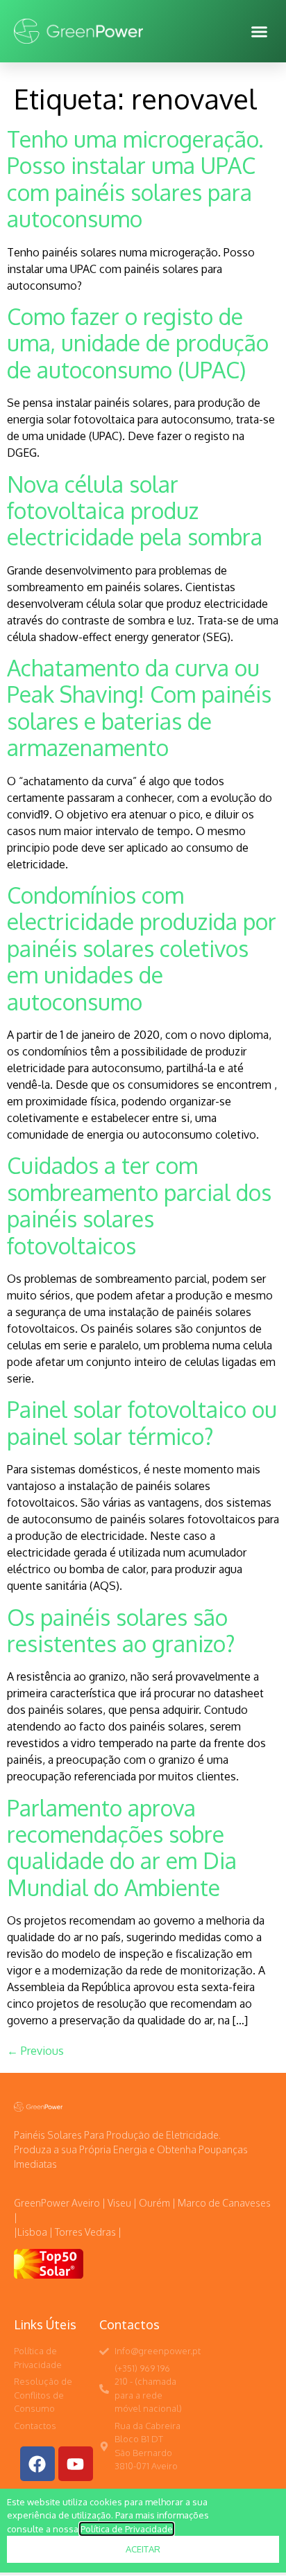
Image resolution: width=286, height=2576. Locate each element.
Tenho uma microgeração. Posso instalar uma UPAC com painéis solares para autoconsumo (135, 179)
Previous (35, 2051)
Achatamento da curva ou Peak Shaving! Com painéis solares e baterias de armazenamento (139, 708)
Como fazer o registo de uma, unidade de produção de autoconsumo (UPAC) (138, 343)
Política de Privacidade (127, 2529)
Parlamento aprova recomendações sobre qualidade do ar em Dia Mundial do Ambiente (122, 1848)
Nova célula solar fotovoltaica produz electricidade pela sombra (135, 511)
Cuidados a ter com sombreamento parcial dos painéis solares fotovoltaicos (139, 1205)
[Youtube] (76, 2464)
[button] (260, 31)
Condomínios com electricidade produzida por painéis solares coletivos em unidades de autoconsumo (142, 948)
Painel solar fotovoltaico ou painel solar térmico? (142, 1422)
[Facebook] (37, 2464)
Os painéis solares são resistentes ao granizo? (121, 1630)
